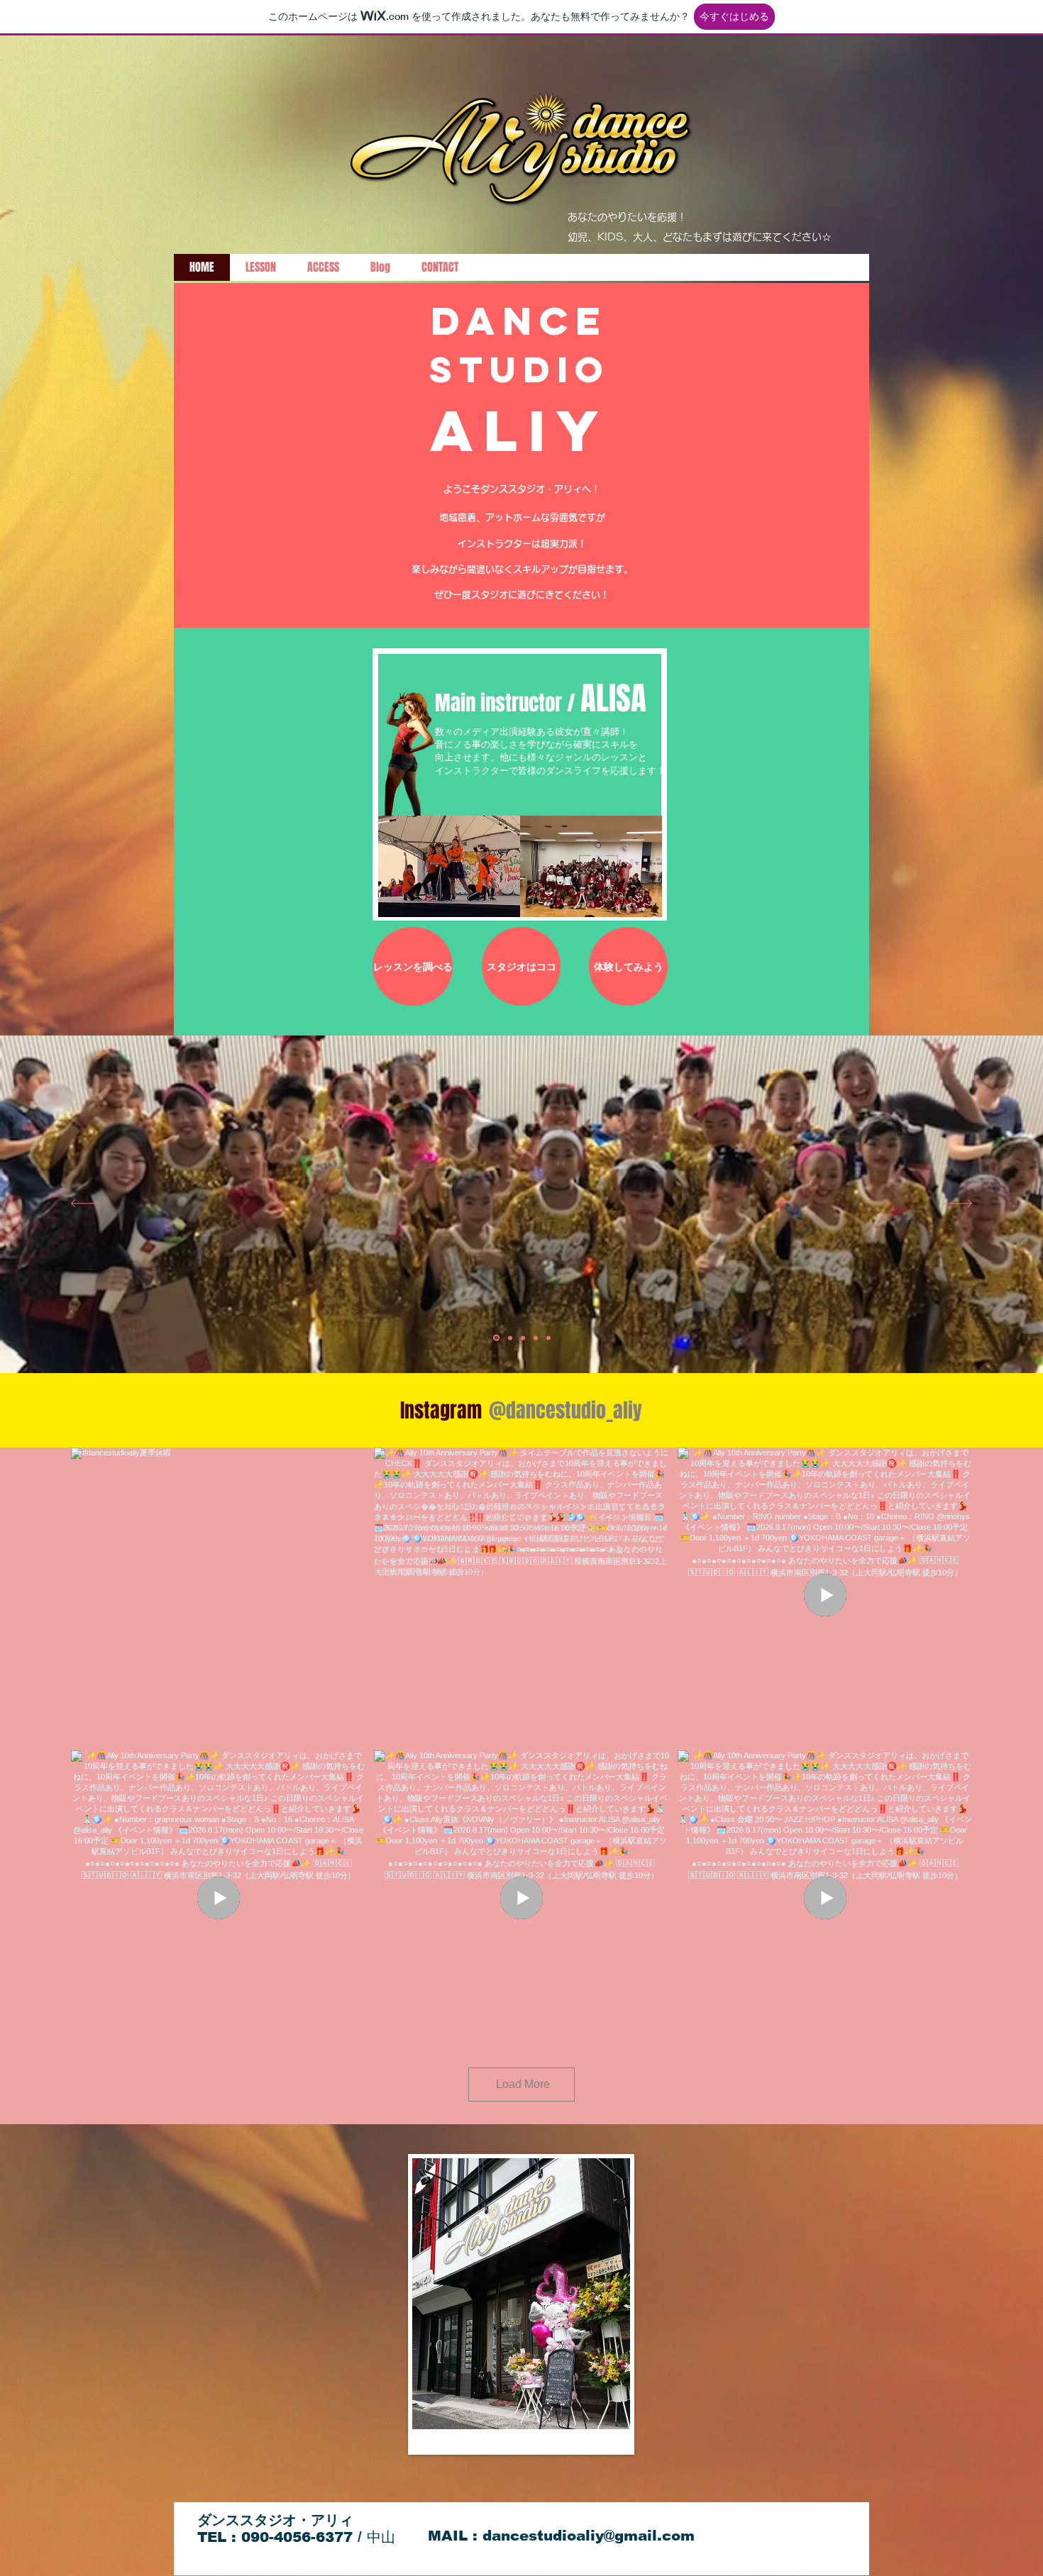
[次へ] (958, 1205)
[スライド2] (508, 1338)
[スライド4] (536, 1338)
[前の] (85, 1205)
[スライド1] (495, 1338)
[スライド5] (548, 1338)
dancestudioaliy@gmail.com (589, 2536)
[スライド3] (522, 1338)
